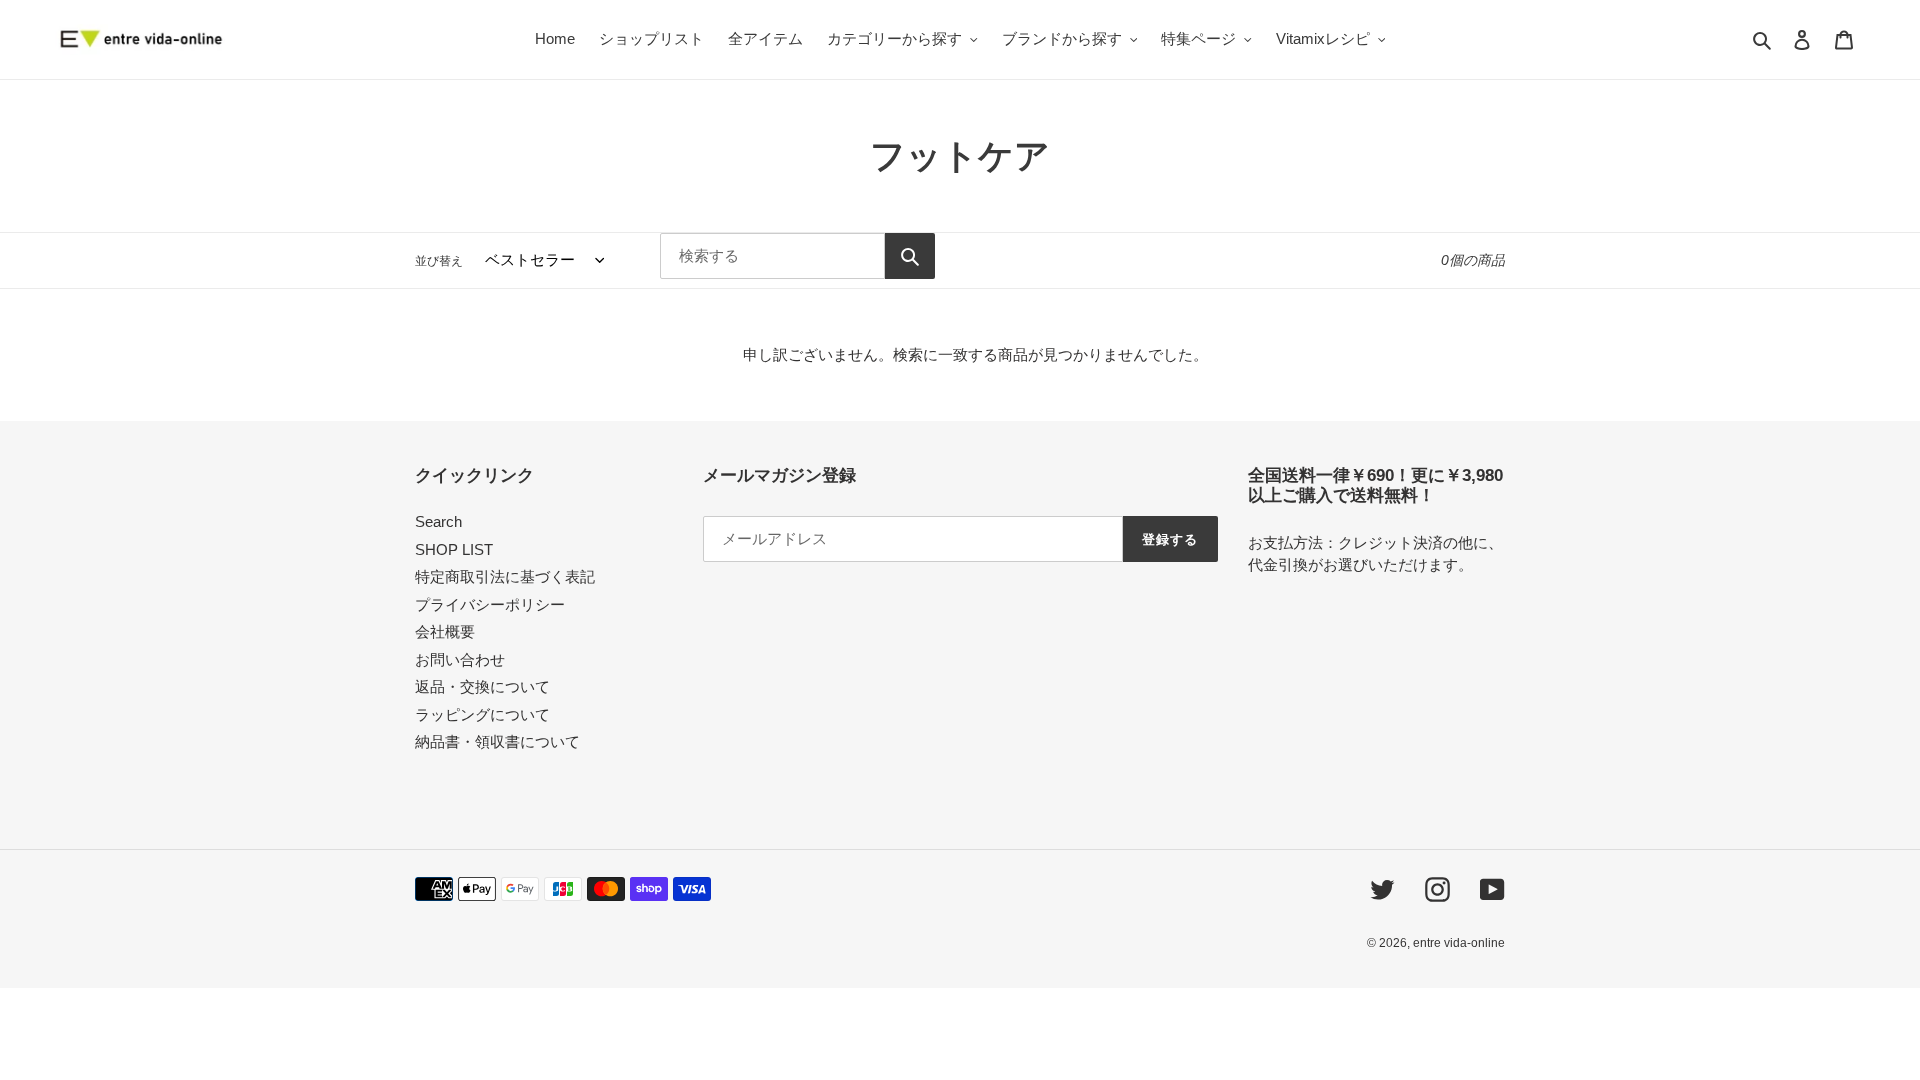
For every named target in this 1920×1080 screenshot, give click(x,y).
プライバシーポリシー (490, 604)
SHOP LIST (454, 549)
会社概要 (445, 631)
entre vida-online (1459, 943)
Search (438, 521)
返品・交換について (482, 686)
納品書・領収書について (497, 741)
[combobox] (772, 256)
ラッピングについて (482, 714)
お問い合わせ (460, 659)
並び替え (439, 261)
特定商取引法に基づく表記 (505, 576)
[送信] (910, 256)
